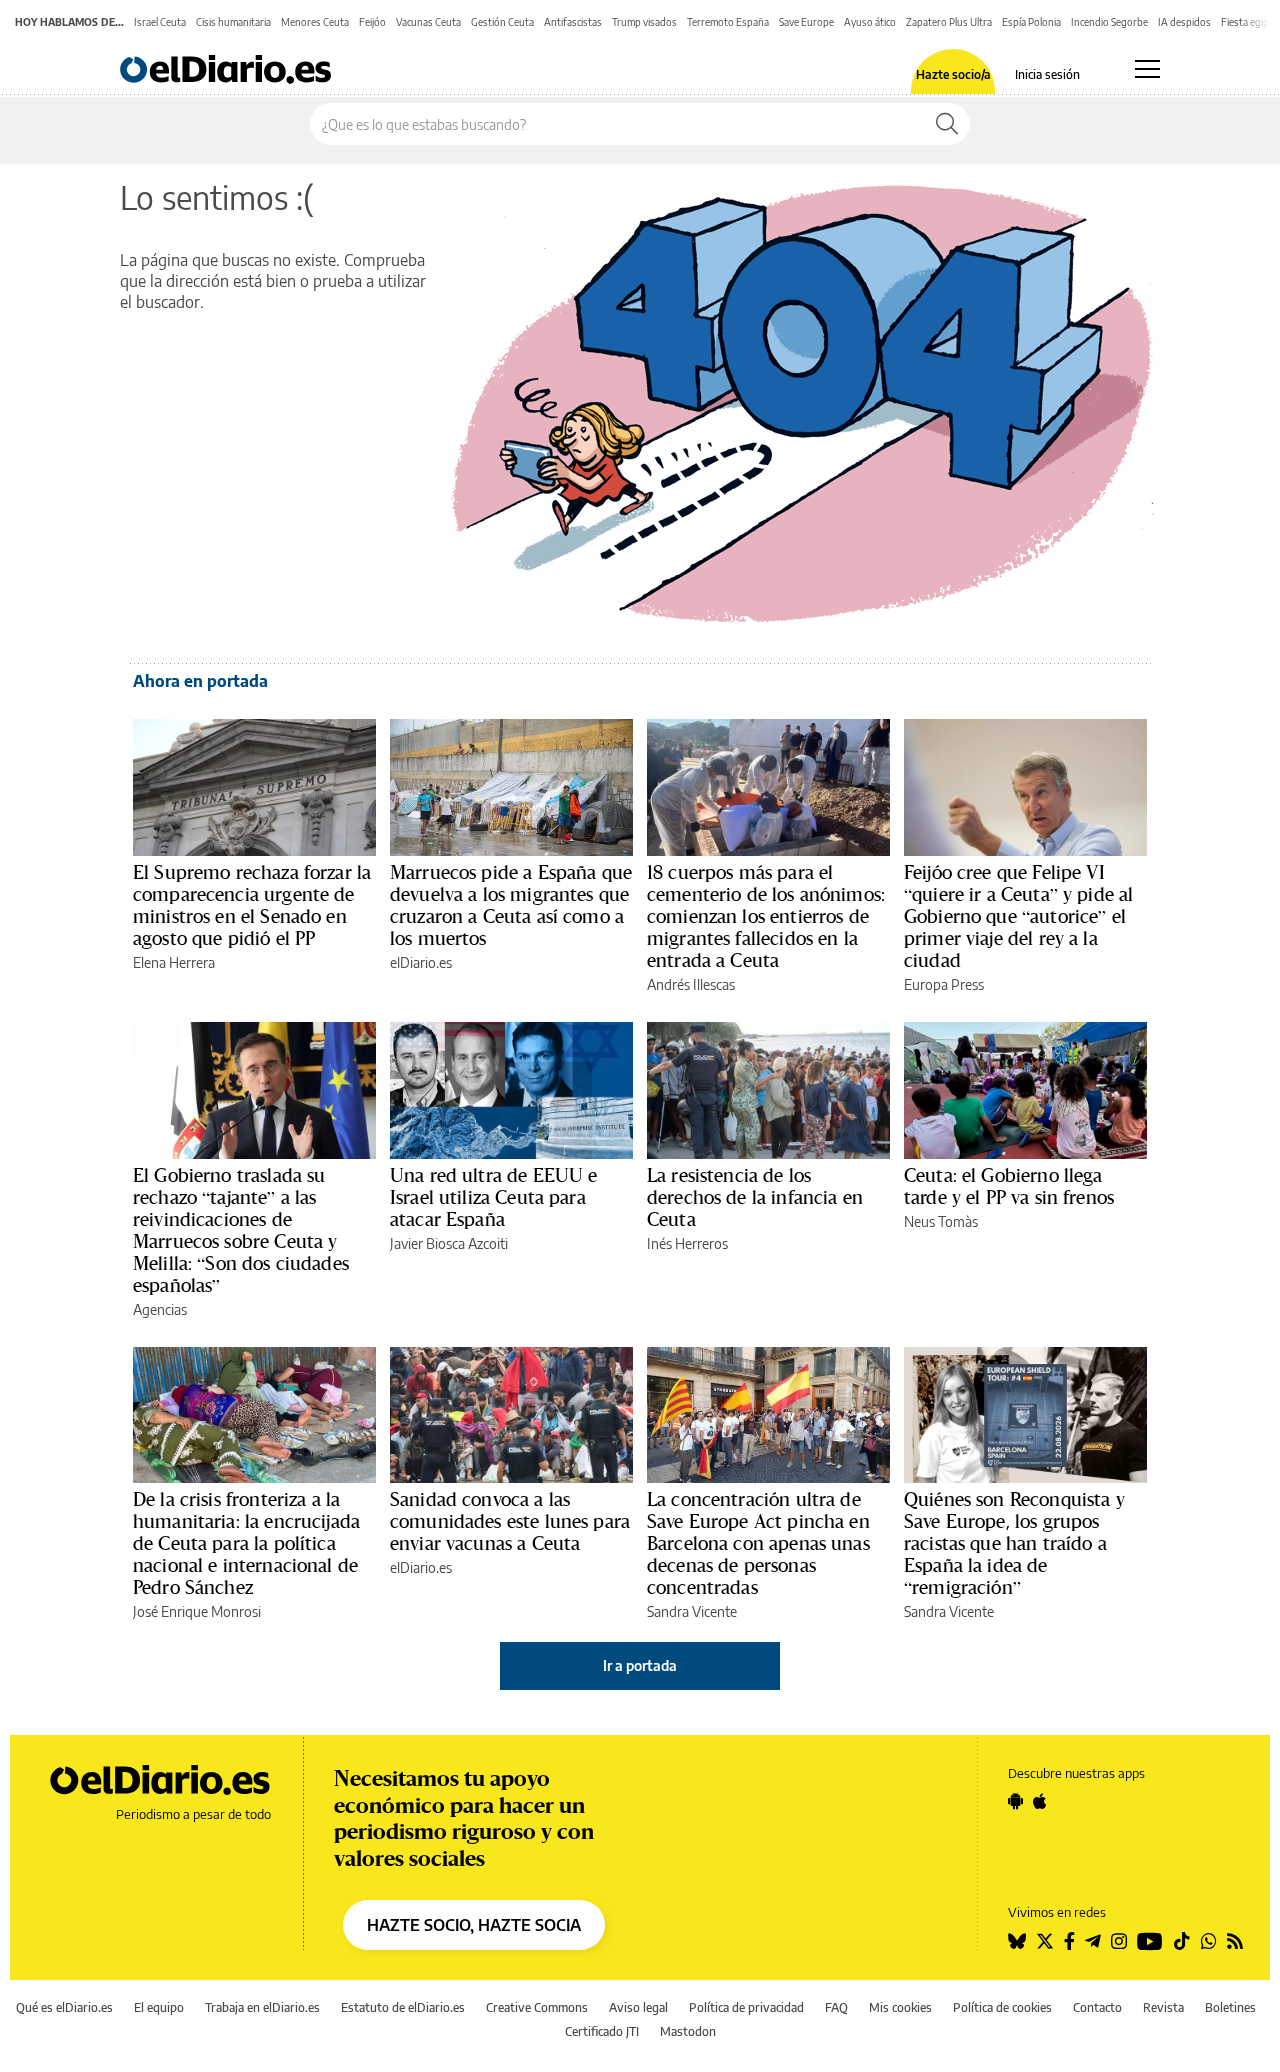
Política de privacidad (746, 2007)
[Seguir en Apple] (1040, 1801)
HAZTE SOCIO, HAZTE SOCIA (474, 1925)
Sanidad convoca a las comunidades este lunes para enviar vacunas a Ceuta (510, 1521)
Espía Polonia (1031, 22)
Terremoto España (728, 22)
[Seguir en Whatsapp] (1209, 1941)
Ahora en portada (200, 681)
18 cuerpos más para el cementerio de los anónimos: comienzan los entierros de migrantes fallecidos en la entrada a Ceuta (766, 916)
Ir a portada (640, 1665)
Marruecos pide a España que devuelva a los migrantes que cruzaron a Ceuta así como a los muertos (511, 905)
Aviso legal (638, 2007)
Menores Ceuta (315, 22)
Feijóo (372, 22)
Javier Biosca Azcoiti (449, 1243)
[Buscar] (947, 124)
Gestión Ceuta (502, 22)
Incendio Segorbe (1109, 22)
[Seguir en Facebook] (1069, 1941)
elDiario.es (421, 962)
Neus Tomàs (941, 1221)
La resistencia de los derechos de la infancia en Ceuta (755, 1197)
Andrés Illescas (691, 984)
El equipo (159, 2007)
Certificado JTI (602, 2031)
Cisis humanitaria (233, 22)
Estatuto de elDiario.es (403, 2007)
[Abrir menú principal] (1147, 69)
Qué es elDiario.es (64, 2007)
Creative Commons (537, 2007)
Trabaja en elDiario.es (262, 2007)
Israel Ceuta (160, 22)
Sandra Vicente (692, 1611)
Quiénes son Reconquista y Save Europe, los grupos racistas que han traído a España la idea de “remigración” (1014, 1543)
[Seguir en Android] (1015, 1801)
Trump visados (644, 22)
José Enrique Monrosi (197, 1611)
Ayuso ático (870, 22)
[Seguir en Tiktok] (1182, 1941)
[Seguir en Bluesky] (1017, 1941)
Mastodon (688, 2031)
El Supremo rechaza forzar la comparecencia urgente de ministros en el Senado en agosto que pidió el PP (252, 905)
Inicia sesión (1047, 75)
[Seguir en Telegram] (1093, 1941)
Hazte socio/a (953, 75)
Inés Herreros (687, 1243)
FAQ (836, 2007)
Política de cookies (1002, 2007)
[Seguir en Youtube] (1150, 1941)
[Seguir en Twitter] (1045, 1941)
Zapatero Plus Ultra (949, 22)
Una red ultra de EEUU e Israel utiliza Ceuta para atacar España (493, 1197)
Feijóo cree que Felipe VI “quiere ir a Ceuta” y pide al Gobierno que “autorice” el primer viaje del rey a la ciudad (1018, 916)
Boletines (1230, 2007)
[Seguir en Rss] (1235, 1941)
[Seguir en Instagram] (1119, 1941)
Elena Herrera (174, 962)
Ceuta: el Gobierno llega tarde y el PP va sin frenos (1009, 1186)
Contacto (1097, 2007)
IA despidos (1184, 22)
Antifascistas (573, 22)
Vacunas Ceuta (428, 22)
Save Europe (806, 22)
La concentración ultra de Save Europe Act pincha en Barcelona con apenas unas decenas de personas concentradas (758, 1543)
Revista (1163, 2007)
